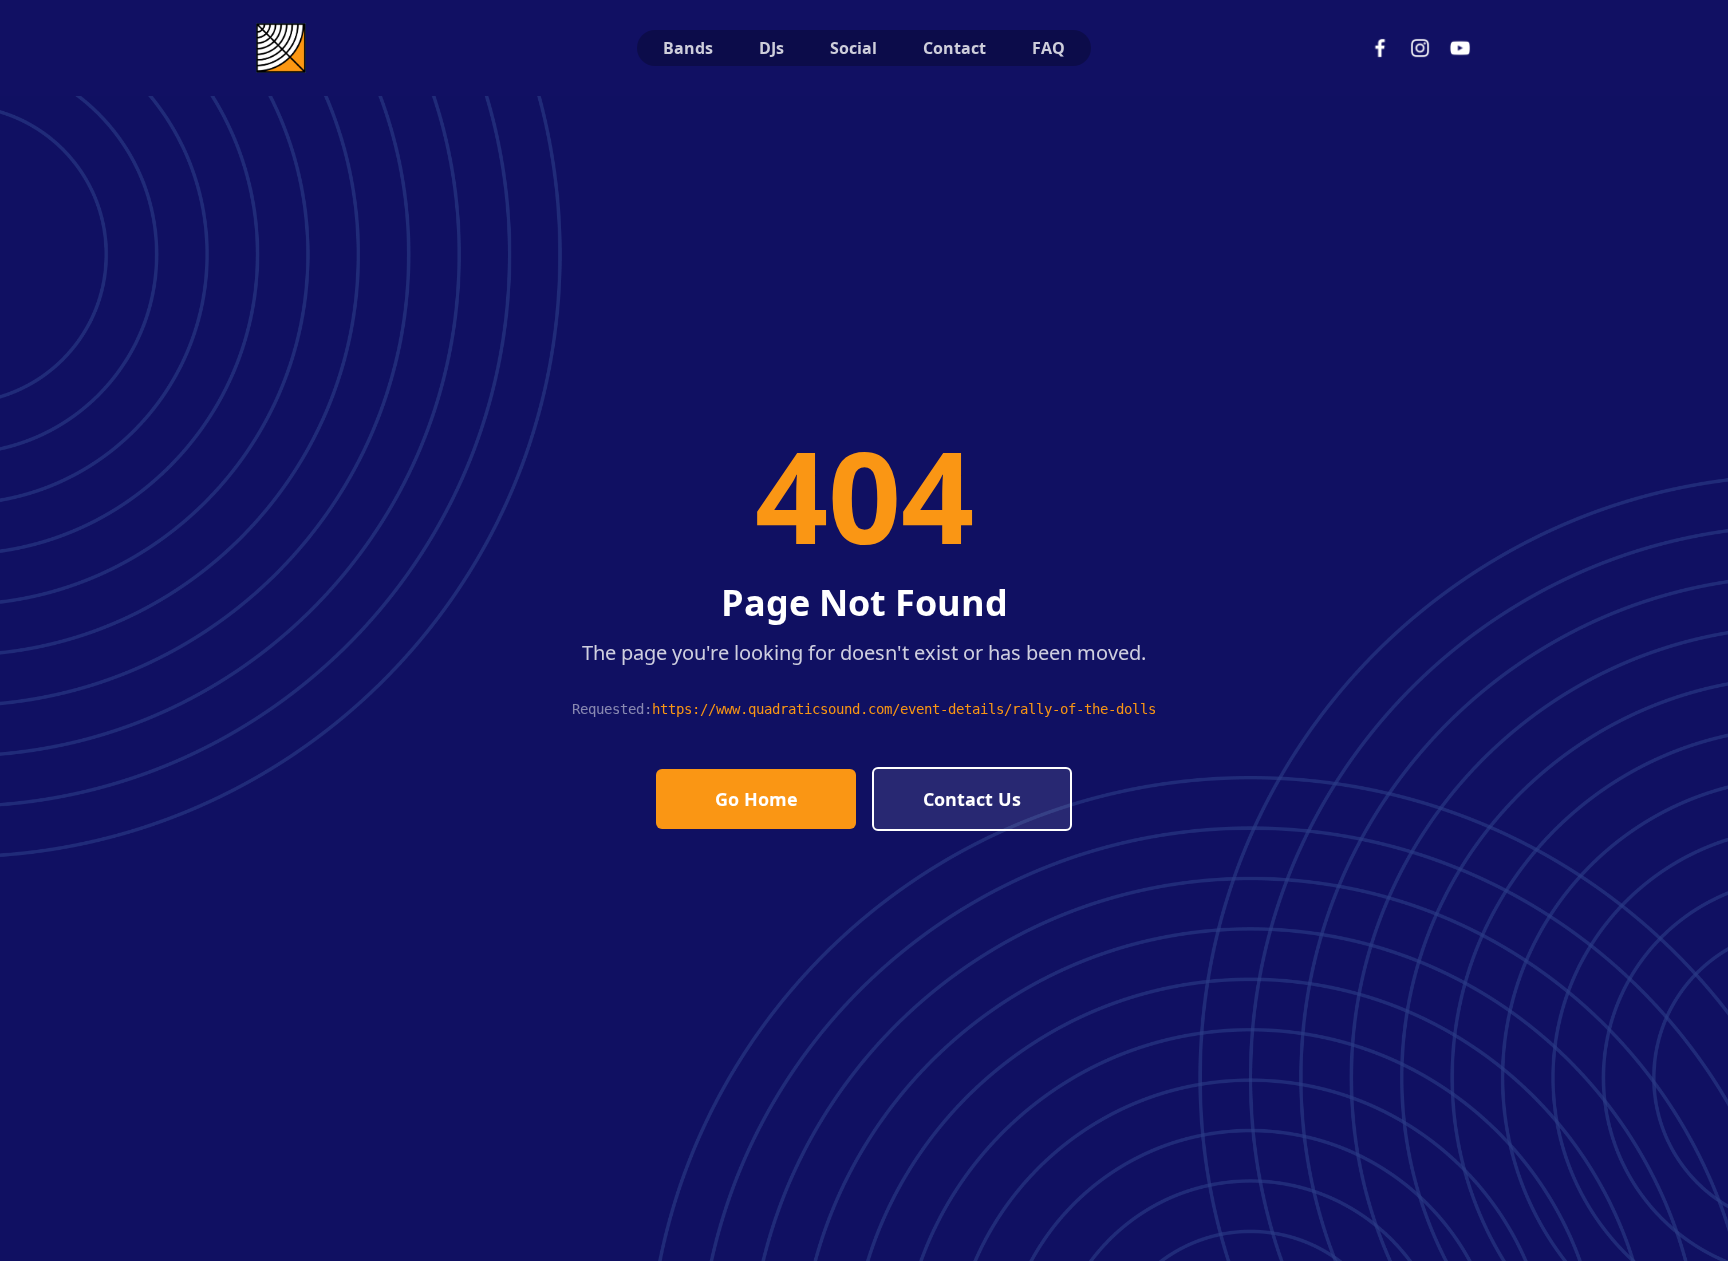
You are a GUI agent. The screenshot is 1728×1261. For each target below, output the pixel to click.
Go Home (756, 799)
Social (853, 48)
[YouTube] (1460, 48)
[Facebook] (1380, 48)
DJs (771, 48)
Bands (688, 48)
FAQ (1048, 48)
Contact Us (972, 799)
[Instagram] (1420, 48)
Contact (954, 48)
